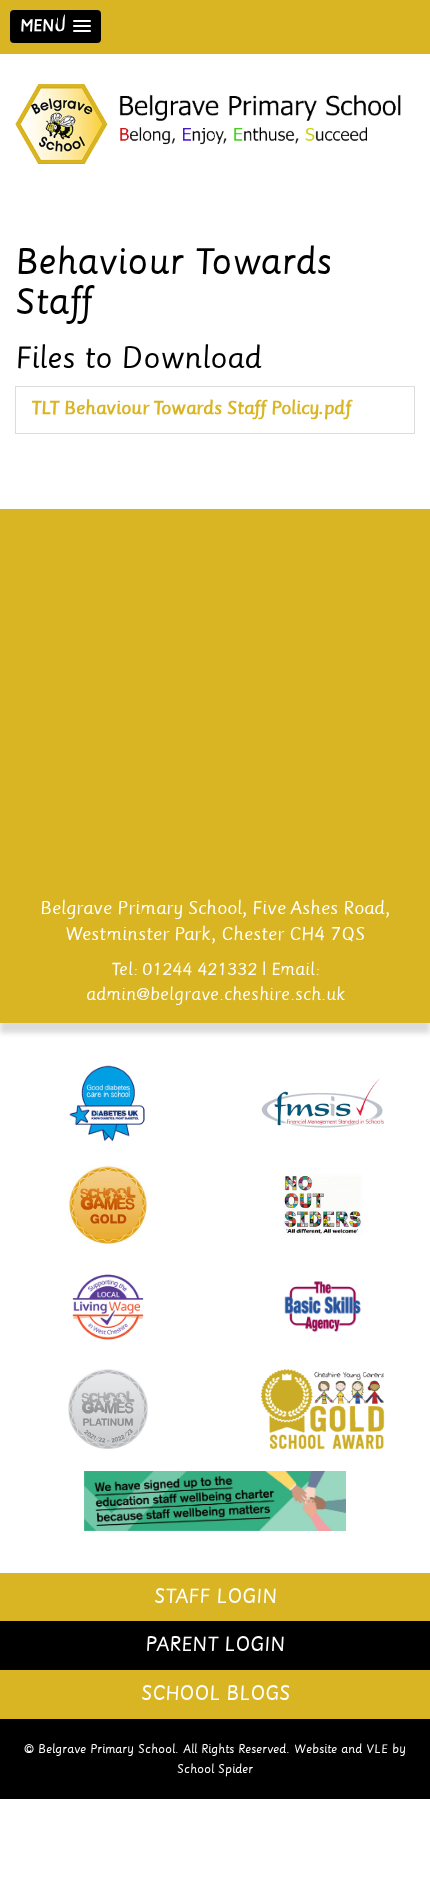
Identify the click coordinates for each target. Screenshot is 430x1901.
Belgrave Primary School (215, 124)
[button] (55, 26)
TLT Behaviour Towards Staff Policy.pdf (191, 409)
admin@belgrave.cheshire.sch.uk (215, 994)
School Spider (215, 1769)
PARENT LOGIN (215, 1645)
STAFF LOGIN (215, 1597)
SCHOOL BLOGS (215, 1694)
